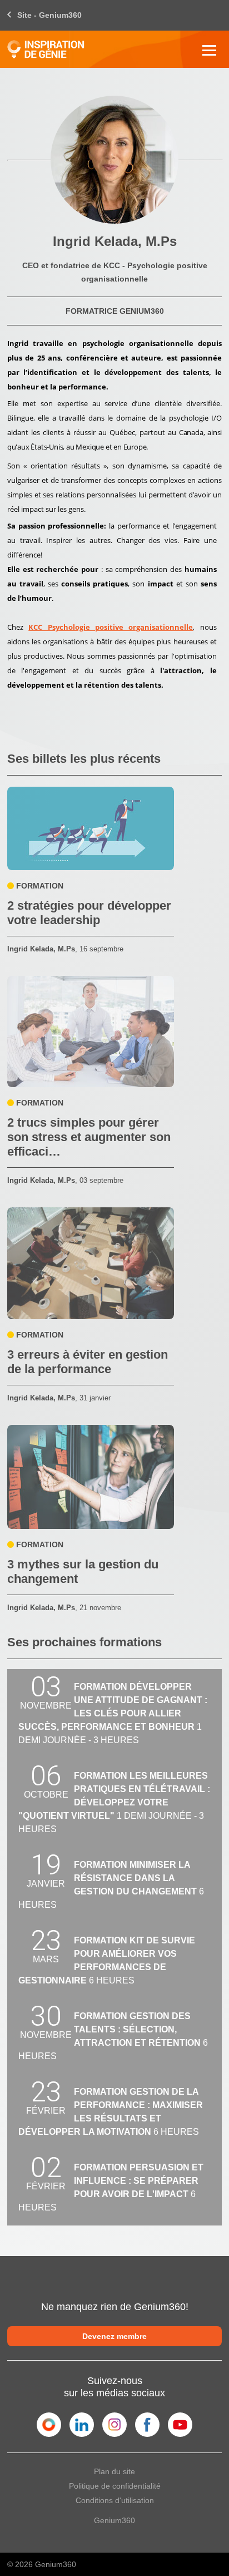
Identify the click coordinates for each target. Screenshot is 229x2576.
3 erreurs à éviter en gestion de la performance (88, 1362)
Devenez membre (114, 2336)
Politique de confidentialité (115, 2486)
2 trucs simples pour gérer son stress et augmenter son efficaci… (89, 1137)
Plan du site (114, 2471)
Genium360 (114, 2520)
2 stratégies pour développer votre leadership (89, 913)
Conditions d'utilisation (115, 2500)
